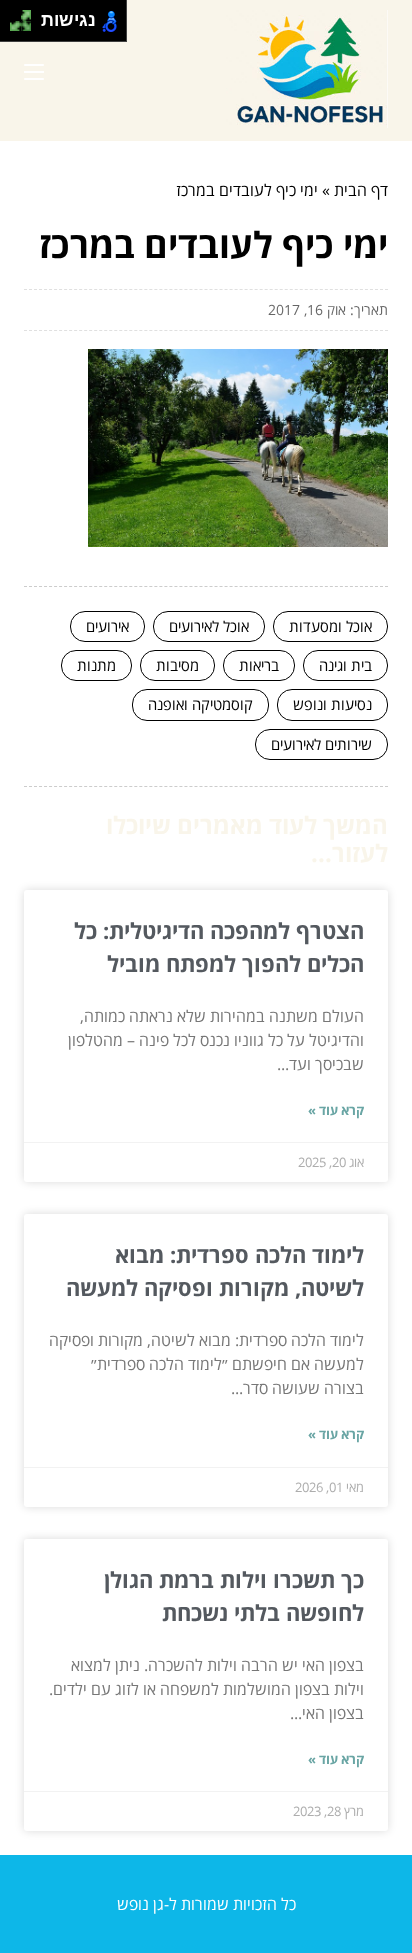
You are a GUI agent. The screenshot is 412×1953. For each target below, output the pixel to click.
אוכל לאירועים (209, 626)
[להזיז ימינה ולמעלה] (26, 15)
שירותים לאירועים (321, 744)
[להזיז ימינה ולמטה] (26, 26)
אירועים (107, 626)
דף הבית (361, 190)
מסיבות (177, 665)
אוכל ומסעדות (330, 626)
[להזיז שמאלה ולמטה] (15, 26)
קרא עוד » (336, 1110)
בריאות (259, 665)
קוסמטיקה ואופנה (200, 704)
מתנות (96, 665)
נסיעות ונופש (332, 704)
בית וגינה (345, 665)
